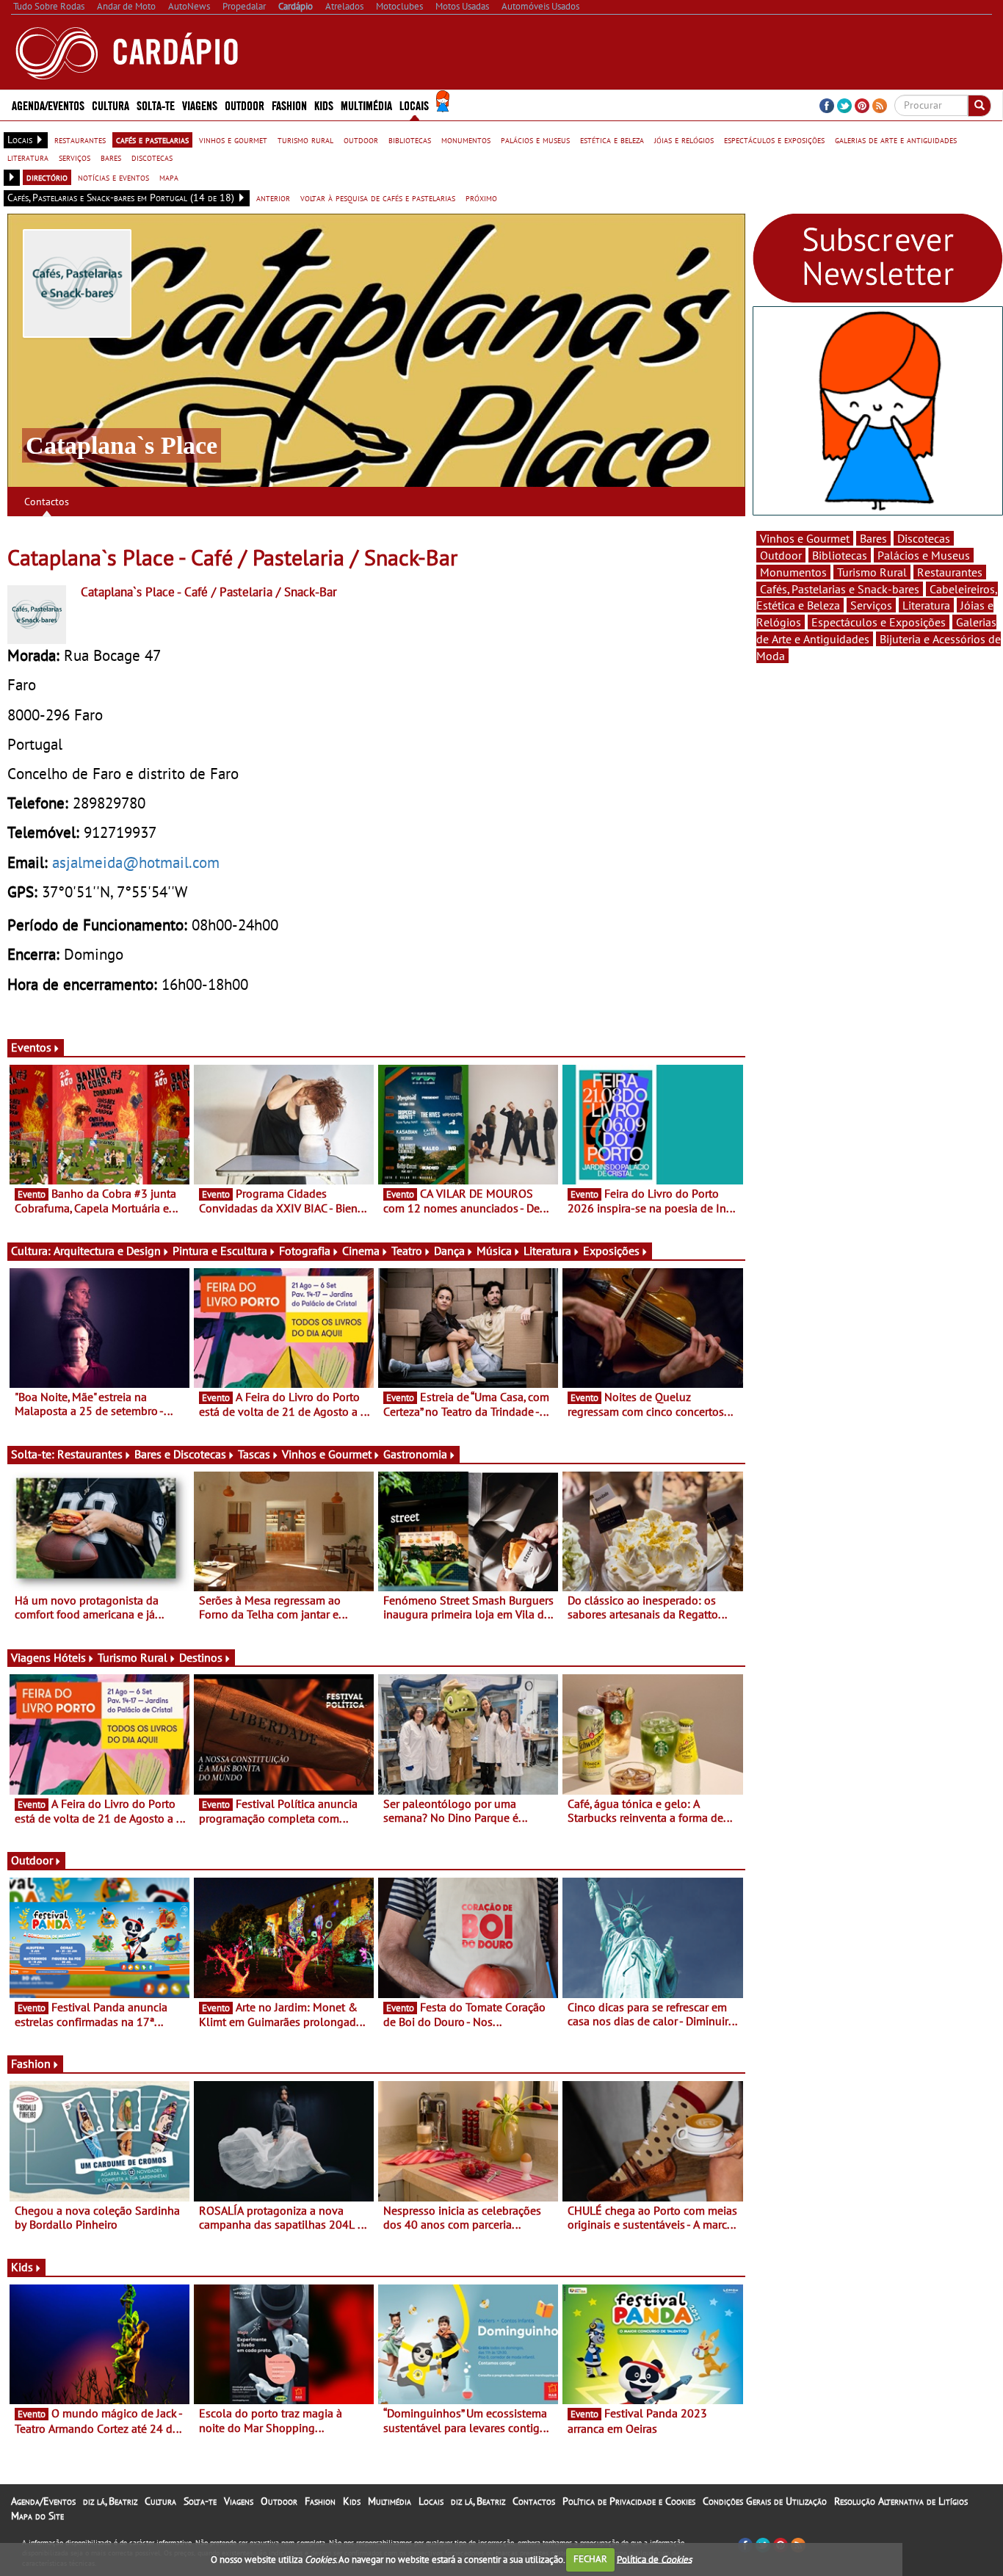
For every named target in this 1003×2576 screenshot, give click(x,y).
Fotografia (305, 1251)
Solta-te (200, 2501)
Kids (324, 105)
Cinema (361, 1251)
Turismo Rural (133, 1657)
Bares (873, 538)
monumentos (466, 140)
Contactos (47, 502)
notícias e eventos (113, 177)
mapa (169, 177)
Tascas (254, 1454)
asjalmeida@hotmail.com (136, 862)
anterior (273, 198)
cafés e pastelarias (152, 140)
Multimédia (390, 2501)
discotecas (152, 157)
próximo (481, 198)
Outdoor (245, 105)
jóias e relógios (684, 140)
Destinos (201, 1657)
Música (494, 1251)
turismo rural (305, 140)
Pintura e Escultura (220, 1251)
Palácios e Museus (924, 555)
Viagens (239, 2501)
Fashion (289, 105)
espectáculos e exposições (774, 140)
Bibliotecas (840, 555)
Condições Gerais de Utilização (765, 2501)
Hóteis (70, 1657)
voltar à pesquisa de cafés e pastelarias (378, 198)
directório (47, 177)
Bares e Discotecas (180, 1454)
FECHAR (590, 2559)
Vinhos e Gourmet (327, 1454)
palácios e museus (535, 140)
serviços (75, 157)
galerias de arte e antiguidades (896, 140)
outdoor (361, 140)
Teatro (407, 1251)
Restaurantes (90, 1454)
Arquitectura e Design (107, 1251)
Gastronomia (415, 1454)
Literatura (547, 1251)
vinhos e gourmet (233, 140)
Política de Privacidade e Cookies (629, 2501)
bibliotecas (410, 140)
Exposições (611, 1251)
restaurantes (80, 140)
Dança (449, 1251)
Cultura (160, 2501)
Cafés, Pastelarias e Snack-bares (840, 589)
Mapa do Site (37, 2516)
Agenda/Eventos (48, 105)
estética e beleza (612, 140)
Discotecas (924, 538)
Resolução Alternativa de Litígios (901, 2501)
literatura (28, 157)
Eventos (31, 1047)
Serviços (871, 605)
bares (111, 157)
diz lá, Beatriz (110, 2501)
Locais (431, 2501)
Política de (654, 2559)
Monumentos (793, 572)
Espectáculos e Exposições (879, 622)
